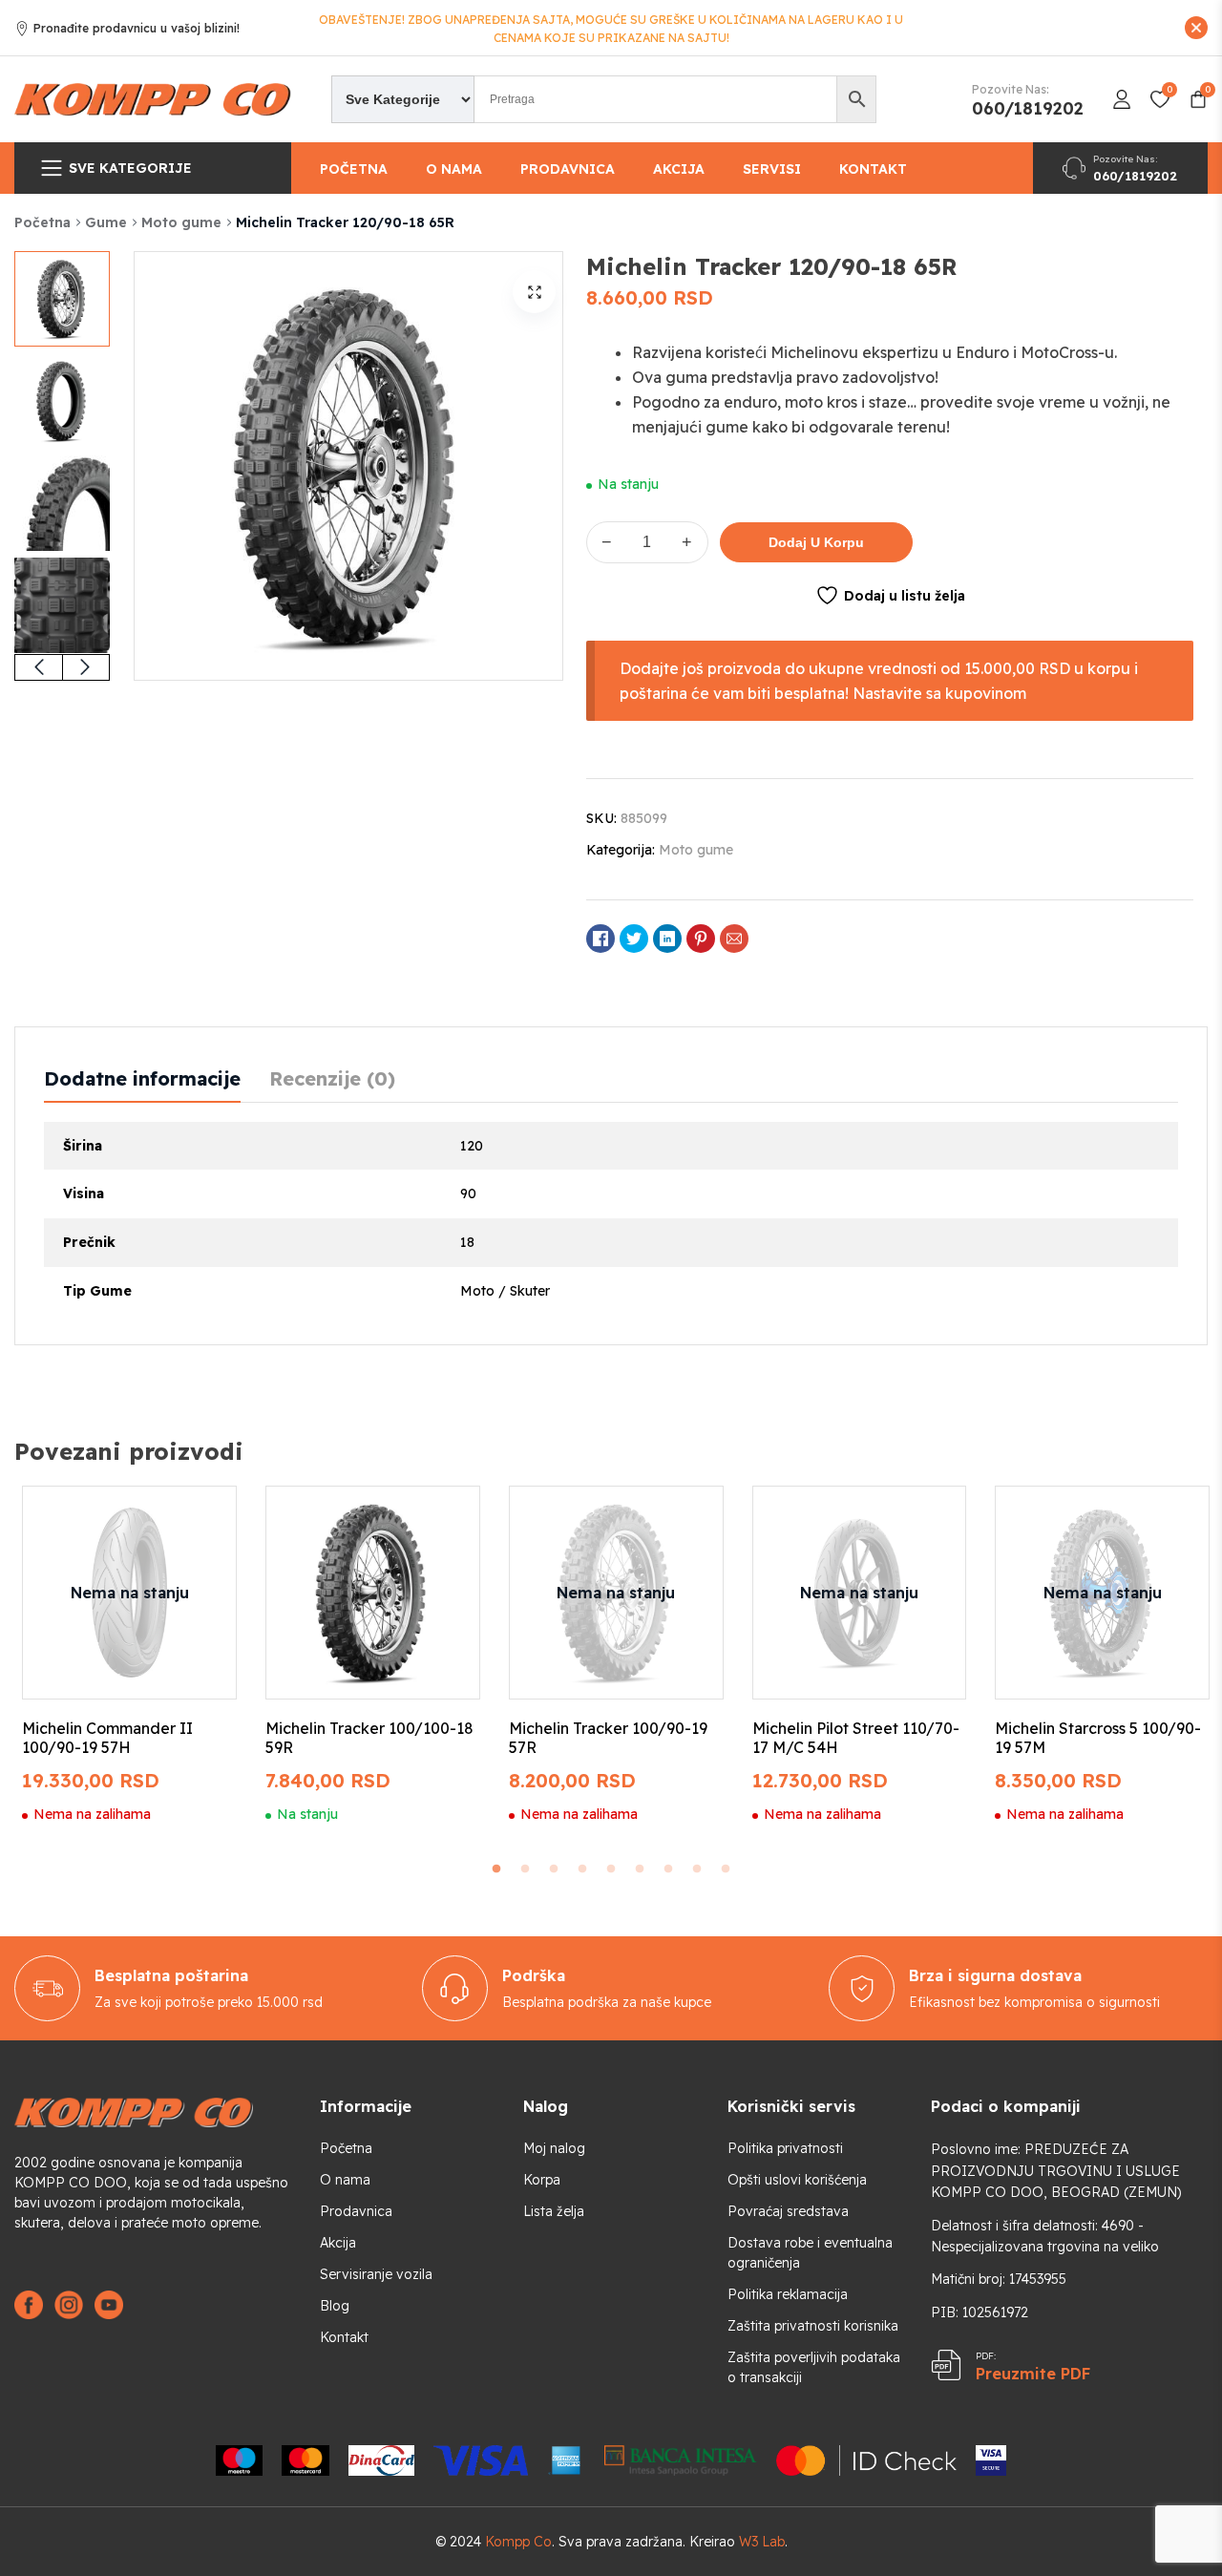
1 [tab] (496, 1869)
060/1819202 (1028, 109)
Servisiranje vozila (376, 2274)
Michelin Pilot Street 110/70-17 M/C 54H (856, 1738)
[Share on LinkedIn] (667, 939)
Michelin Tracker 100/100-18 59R (369, 1738)
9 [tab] (726, 1869)
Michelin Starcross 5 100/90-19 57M (1098, 1738)
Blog (335, 2306)
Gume (106, 222)
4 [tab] (582, 1869)
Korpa (542, 2180)
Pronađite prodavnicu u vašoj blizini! (137, 29)
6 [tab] (640, 1869)
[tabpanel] (129, 1655)
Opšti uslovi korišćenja (797, 2180)
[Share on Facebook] (600, 939)
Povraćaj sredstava (788, 2211)
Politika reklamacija (788, 2294)
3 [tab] (554, 1869)
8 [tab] (697, 1869)
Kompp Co (518, 2542)
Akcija (679, 169)
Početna (354, 169)
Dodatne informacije (142, 1078)
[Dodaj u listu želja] (200, 1518)
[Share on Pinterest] (701, 939)
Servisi (772, 169)
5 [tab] (611, 1869)
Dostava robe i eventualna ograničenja (810, 2253)
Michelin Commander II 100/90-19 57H (107, 1738)
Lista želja (554, 2211)
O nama (454, 169)
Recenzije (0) (332, 1078)
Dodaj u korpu (816, 542)
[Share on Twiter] (634, 939)
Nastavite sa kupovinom (939, 693)
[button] (534, 292)
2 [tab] (525, 1869)
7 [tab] (668, 1869)
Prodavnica (568, 169)
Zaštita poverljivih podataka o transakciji (814, 2367)
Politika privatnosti (785, 2148)
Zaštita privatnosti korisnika (813, 2326)
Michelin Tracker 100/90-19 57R (608, 1738)
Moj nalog (554, 2148)
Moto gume (181, 222)
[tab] (142, 1079)
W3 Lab (762, 2542)
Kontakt (873, 169)
